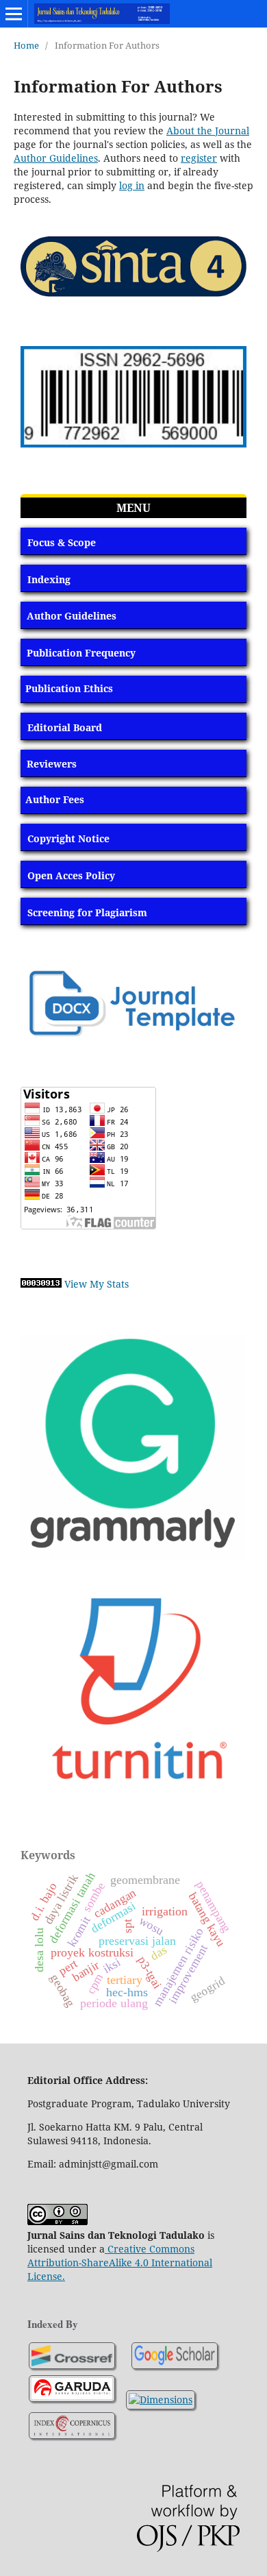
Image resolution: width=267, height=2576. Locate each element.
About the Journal (208, 131)
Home (26, 45)
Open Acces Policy (71, 875)
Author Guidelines (56, 158)
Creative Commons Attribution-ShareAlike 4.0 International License (120, 2262)
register (199, 158)
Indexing (49, 579)
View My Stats (97, 1284)
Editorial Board (65, 727)
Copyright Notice (68, 838)
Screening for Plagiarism (87, 912)
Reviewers (52, 764)
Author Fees (55, 799)
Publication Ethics (69, 688)
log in (132, 185)
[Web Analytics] (41, 1284)
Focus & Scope (62, 542)
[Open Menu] (14, 14)
